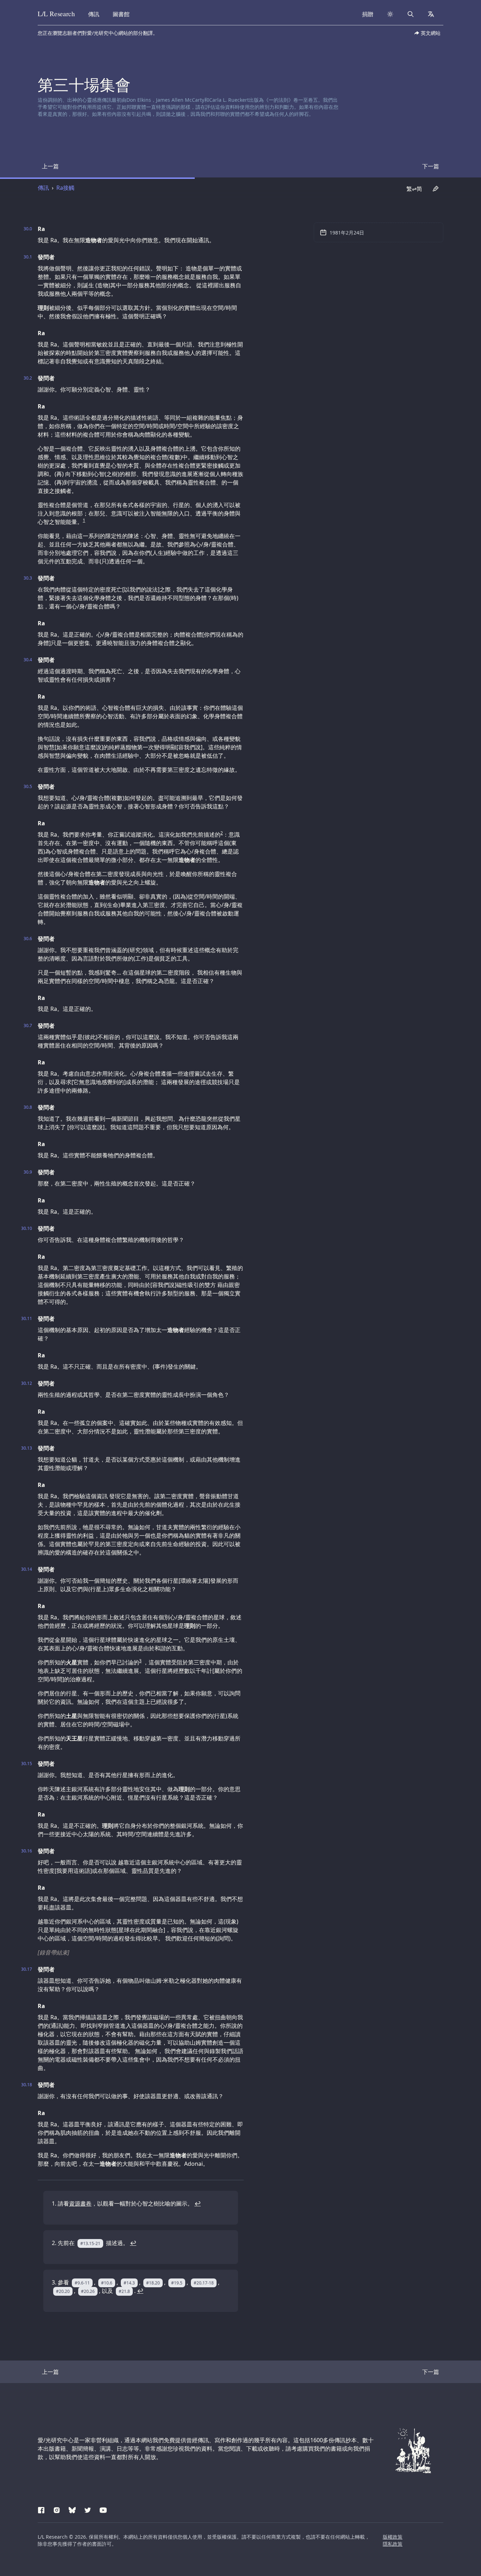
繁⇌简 (414, 189)
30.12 (27, 1383)
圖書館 (121, 14)
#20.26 (88, 2291)
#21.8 (124, 2291)
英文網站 (431, 33)
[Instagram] (57, 2509)
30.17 (27, 1969)
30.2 (28, 378)
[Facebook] (41, 2509)
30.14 (27, 1569)
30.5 (28, 787)
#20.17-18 (204, 2283)
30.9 (28, 1172)
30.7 (28, 1026)
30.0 (28, 229)
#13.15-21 (90, 2243)
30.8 (28, 1107)
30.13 (27, 1448)
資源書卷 (80, 2203)
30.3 (28, 578)
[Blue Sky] (72, 2509)
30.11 (27, 1319)
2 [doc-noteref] (222, 833)
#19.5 (177, 2283)
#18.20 (153, 2283)
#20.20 (63, 2291)
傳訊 (94, 14)
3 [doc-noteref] (140, 1661)
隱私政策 (393, 2544)
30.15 (27, 1764)
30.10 (27, 1228)
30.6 (28, 939)
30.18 (27, 2085)
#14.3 (129, 2283)
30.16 (27, 1851)
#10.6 (107, 2283)
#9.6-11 (82, 2283)
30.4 (28, 660)
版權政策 (393, 2537)
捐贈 (368, 14)
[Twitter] (88, 2509)
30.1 (28, 257)
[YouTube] (103, 2509)
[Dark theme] (390, 14)
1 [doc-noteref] (84, 520)
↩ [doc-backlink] (198, 2203)
